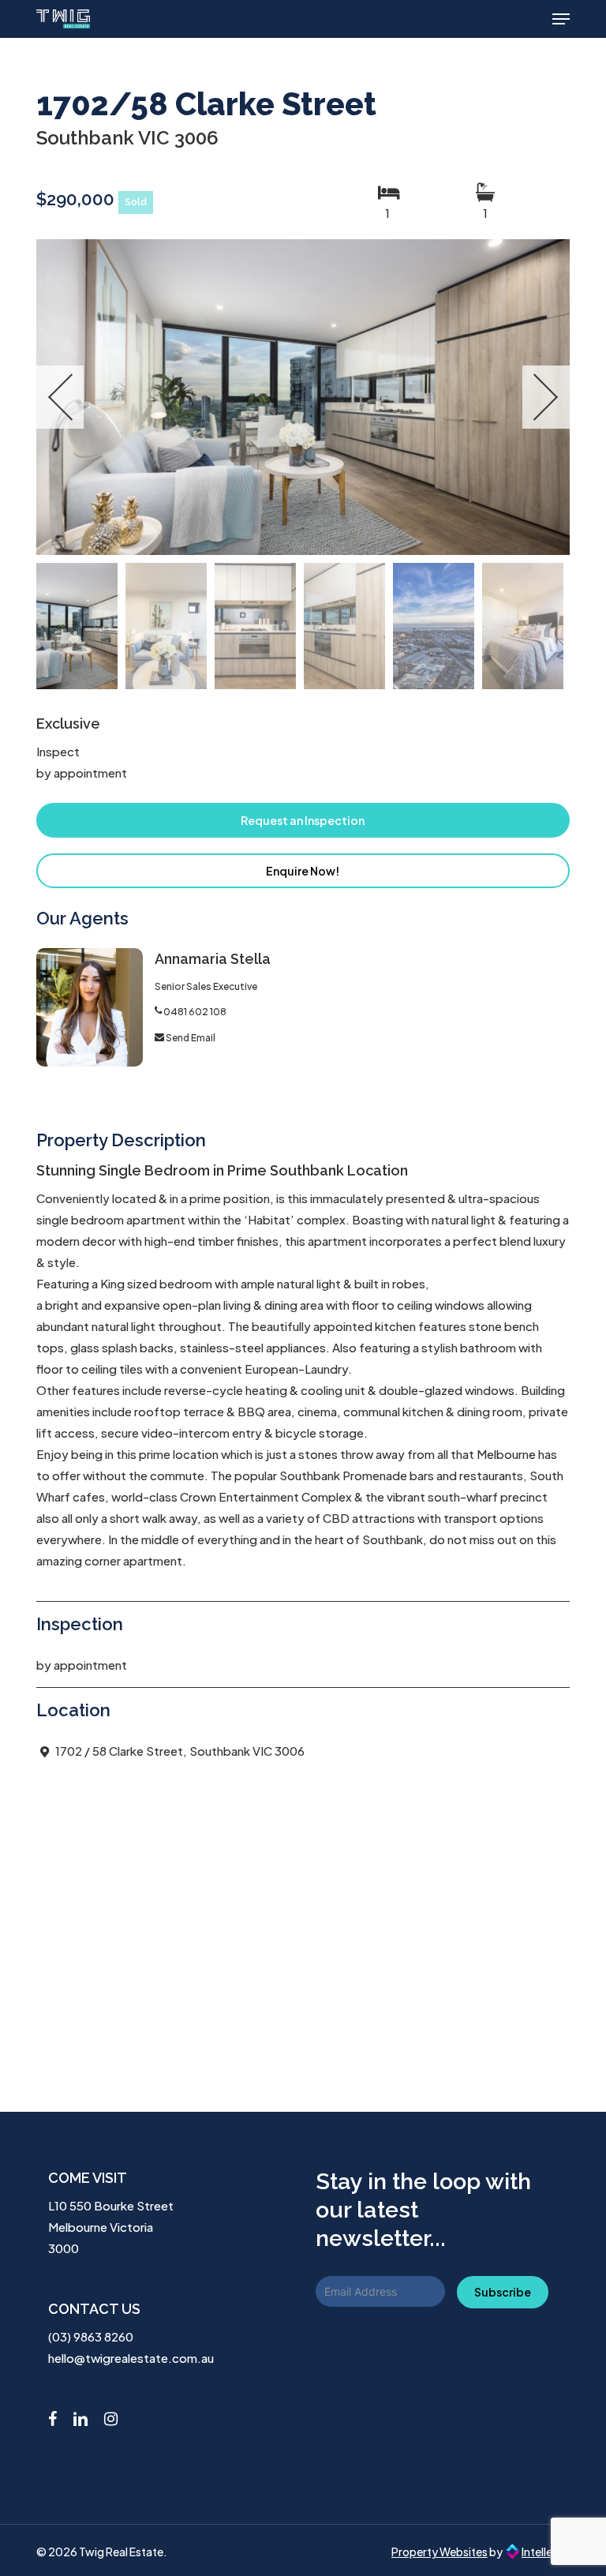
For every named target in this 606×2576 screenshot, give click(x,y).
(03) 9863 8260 (91, 2336)
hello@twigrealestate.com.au (131, 2358)
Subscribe (503, 2292)
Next (546, 397)
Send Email (191, 1038)
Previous (60, 397)
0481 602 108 (195, 1012)
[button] (561, 19)
